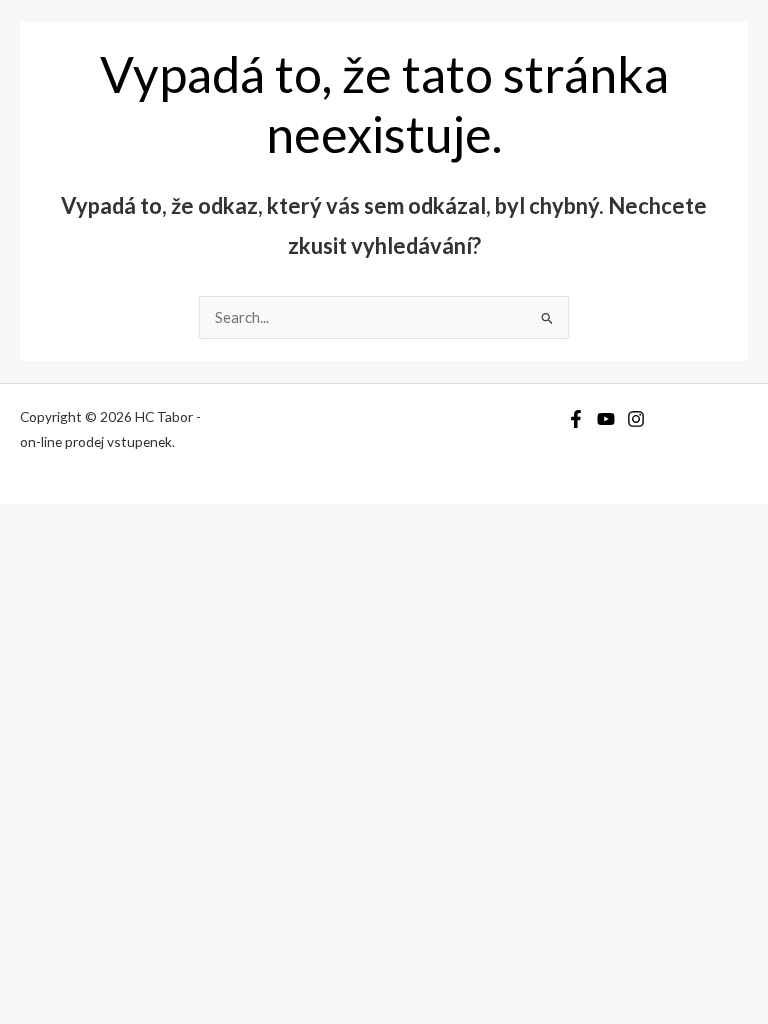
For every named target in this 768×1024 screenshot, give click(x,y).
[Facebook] (576, 419)
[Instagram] (636, 419)
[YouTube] (606, 419)
